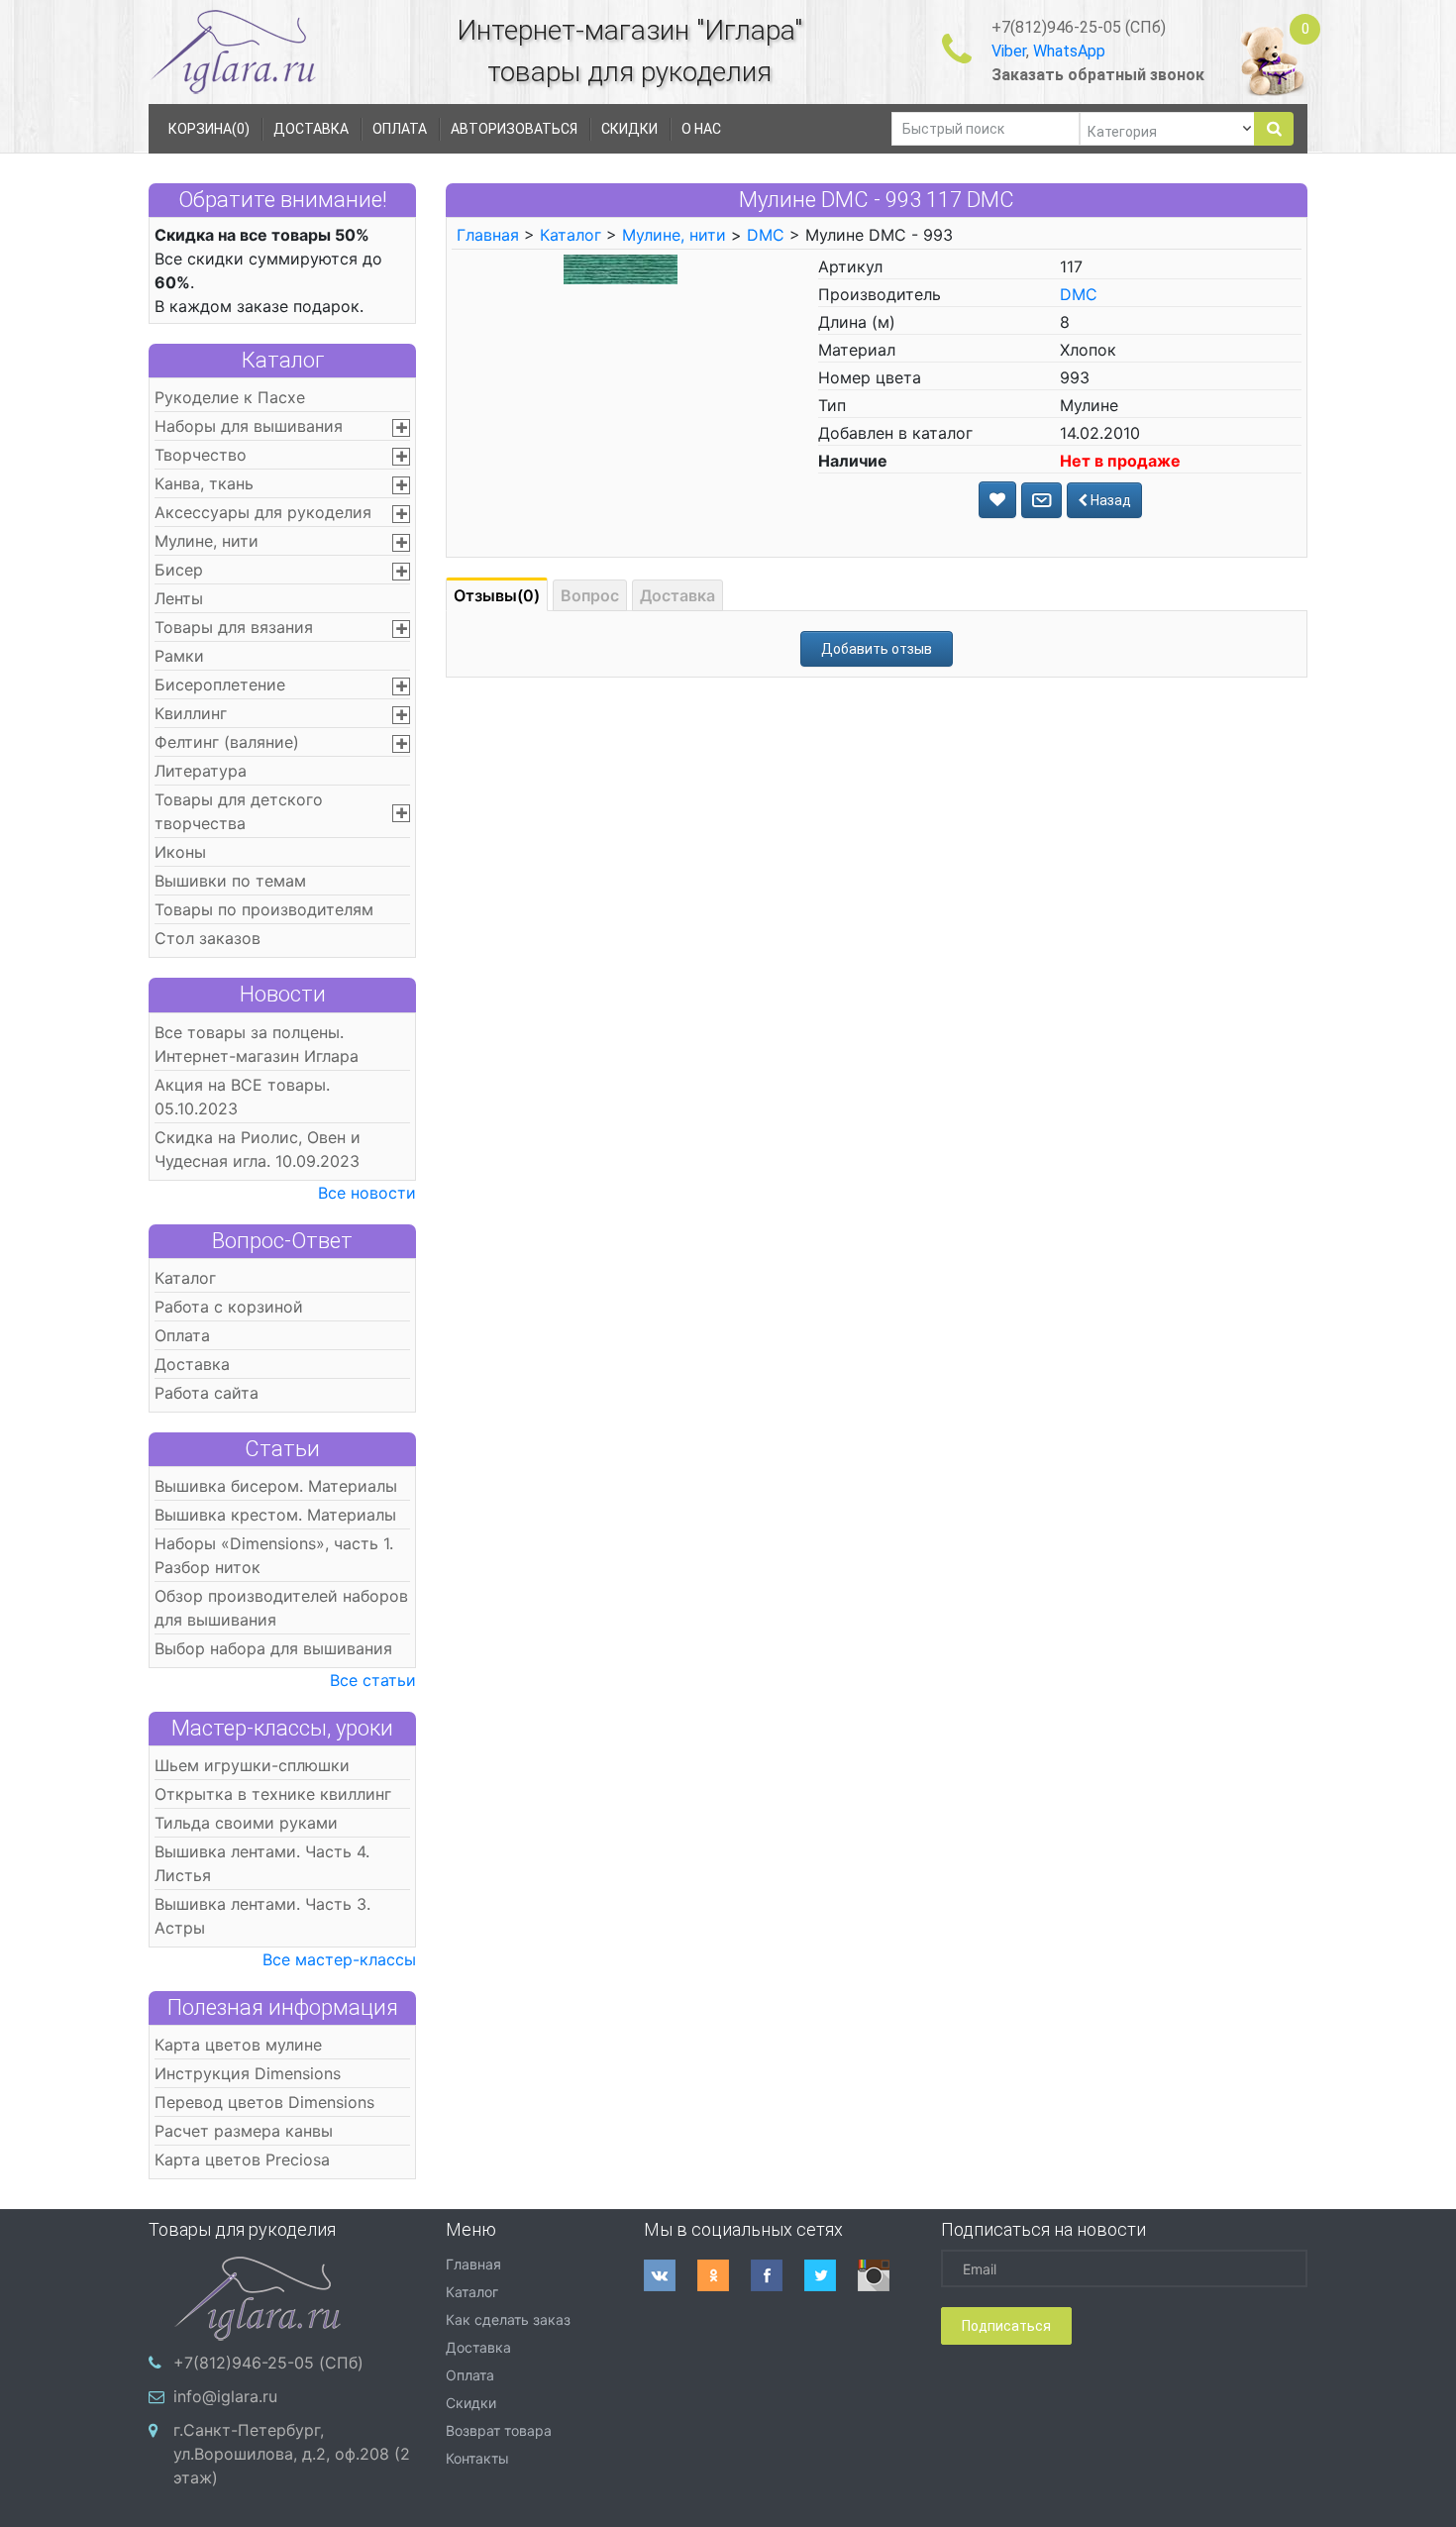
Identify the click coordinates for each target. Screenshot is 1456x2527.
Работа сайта (207, 1393)
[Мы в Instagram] (884, 2275)
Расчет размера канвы (244, 2131)
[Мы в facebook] (778, 2275)
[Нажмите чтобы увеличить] (621, 268)
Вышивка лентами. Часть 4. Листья (262, 1863)
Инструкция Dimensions (248, 2073)
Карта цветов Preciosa (242, 2159)
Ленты (179, 598)
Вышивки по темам (230, 881)
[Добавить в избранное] (997, 500)
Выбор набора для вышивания (273, 1648)
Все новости (367, 1193)
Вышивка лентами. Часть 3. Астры (262, 1916)
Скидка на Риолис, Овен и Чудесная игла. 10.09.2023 (258, 1149)
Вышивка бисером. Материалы (276, 1486)
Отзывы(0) (497, 595)
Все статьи (373, 1680)
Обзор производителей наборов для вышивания (281, 1608)
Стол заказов (208, 938)
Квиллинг (191, 713)
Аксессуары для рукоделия (263, 512)
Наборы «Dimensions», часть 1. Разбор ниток (274, 1555)
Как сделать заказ (508, 2319)
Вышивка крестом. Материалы (275, 1515)
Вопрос (590, 595)
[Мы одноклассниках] (724, 2275)
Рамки (179, 656)
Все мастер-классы (339, 1959)
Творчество (201, 455)
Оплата (182, 1335)
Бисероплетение (220, 684)
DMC (766, 235)
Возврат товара (499, 2430)
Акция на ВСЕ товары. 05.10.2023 (242, 1097)
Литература (201, 771)
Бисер (179, 570)
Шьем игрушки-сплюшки (252, 1765)
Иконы (180, 852)
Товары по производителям (264, 909)
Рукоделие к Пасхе (230, 397)
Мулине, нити (207, 541)
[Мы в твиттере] (831, 2275)
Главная (488, 235)
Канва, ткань (204, 483)
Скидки (471, 2403)
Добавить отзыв (877, 649)
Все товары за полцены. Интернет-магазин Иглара (257, 1044)
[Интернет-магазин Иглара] (233, 51)
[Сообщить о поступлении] (1041, 500)
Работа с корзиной (229, 1307)
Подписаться (1006, 2326)
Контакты (477, 2458)
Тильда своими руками (246, 1823)
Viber (1009, 51)
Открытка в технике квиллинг (273, 1794)
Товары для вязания (234, 627)
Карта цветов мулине (238, 2045)
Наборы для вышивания (249, 426)
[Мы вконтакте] (671, 2275)
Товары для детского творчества (239, 811)
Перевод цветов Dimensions (264, 2102)
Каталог (283, 360)
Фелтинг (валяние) (227, 742)
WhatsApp (1069, 51)
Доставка (192, 1364)
